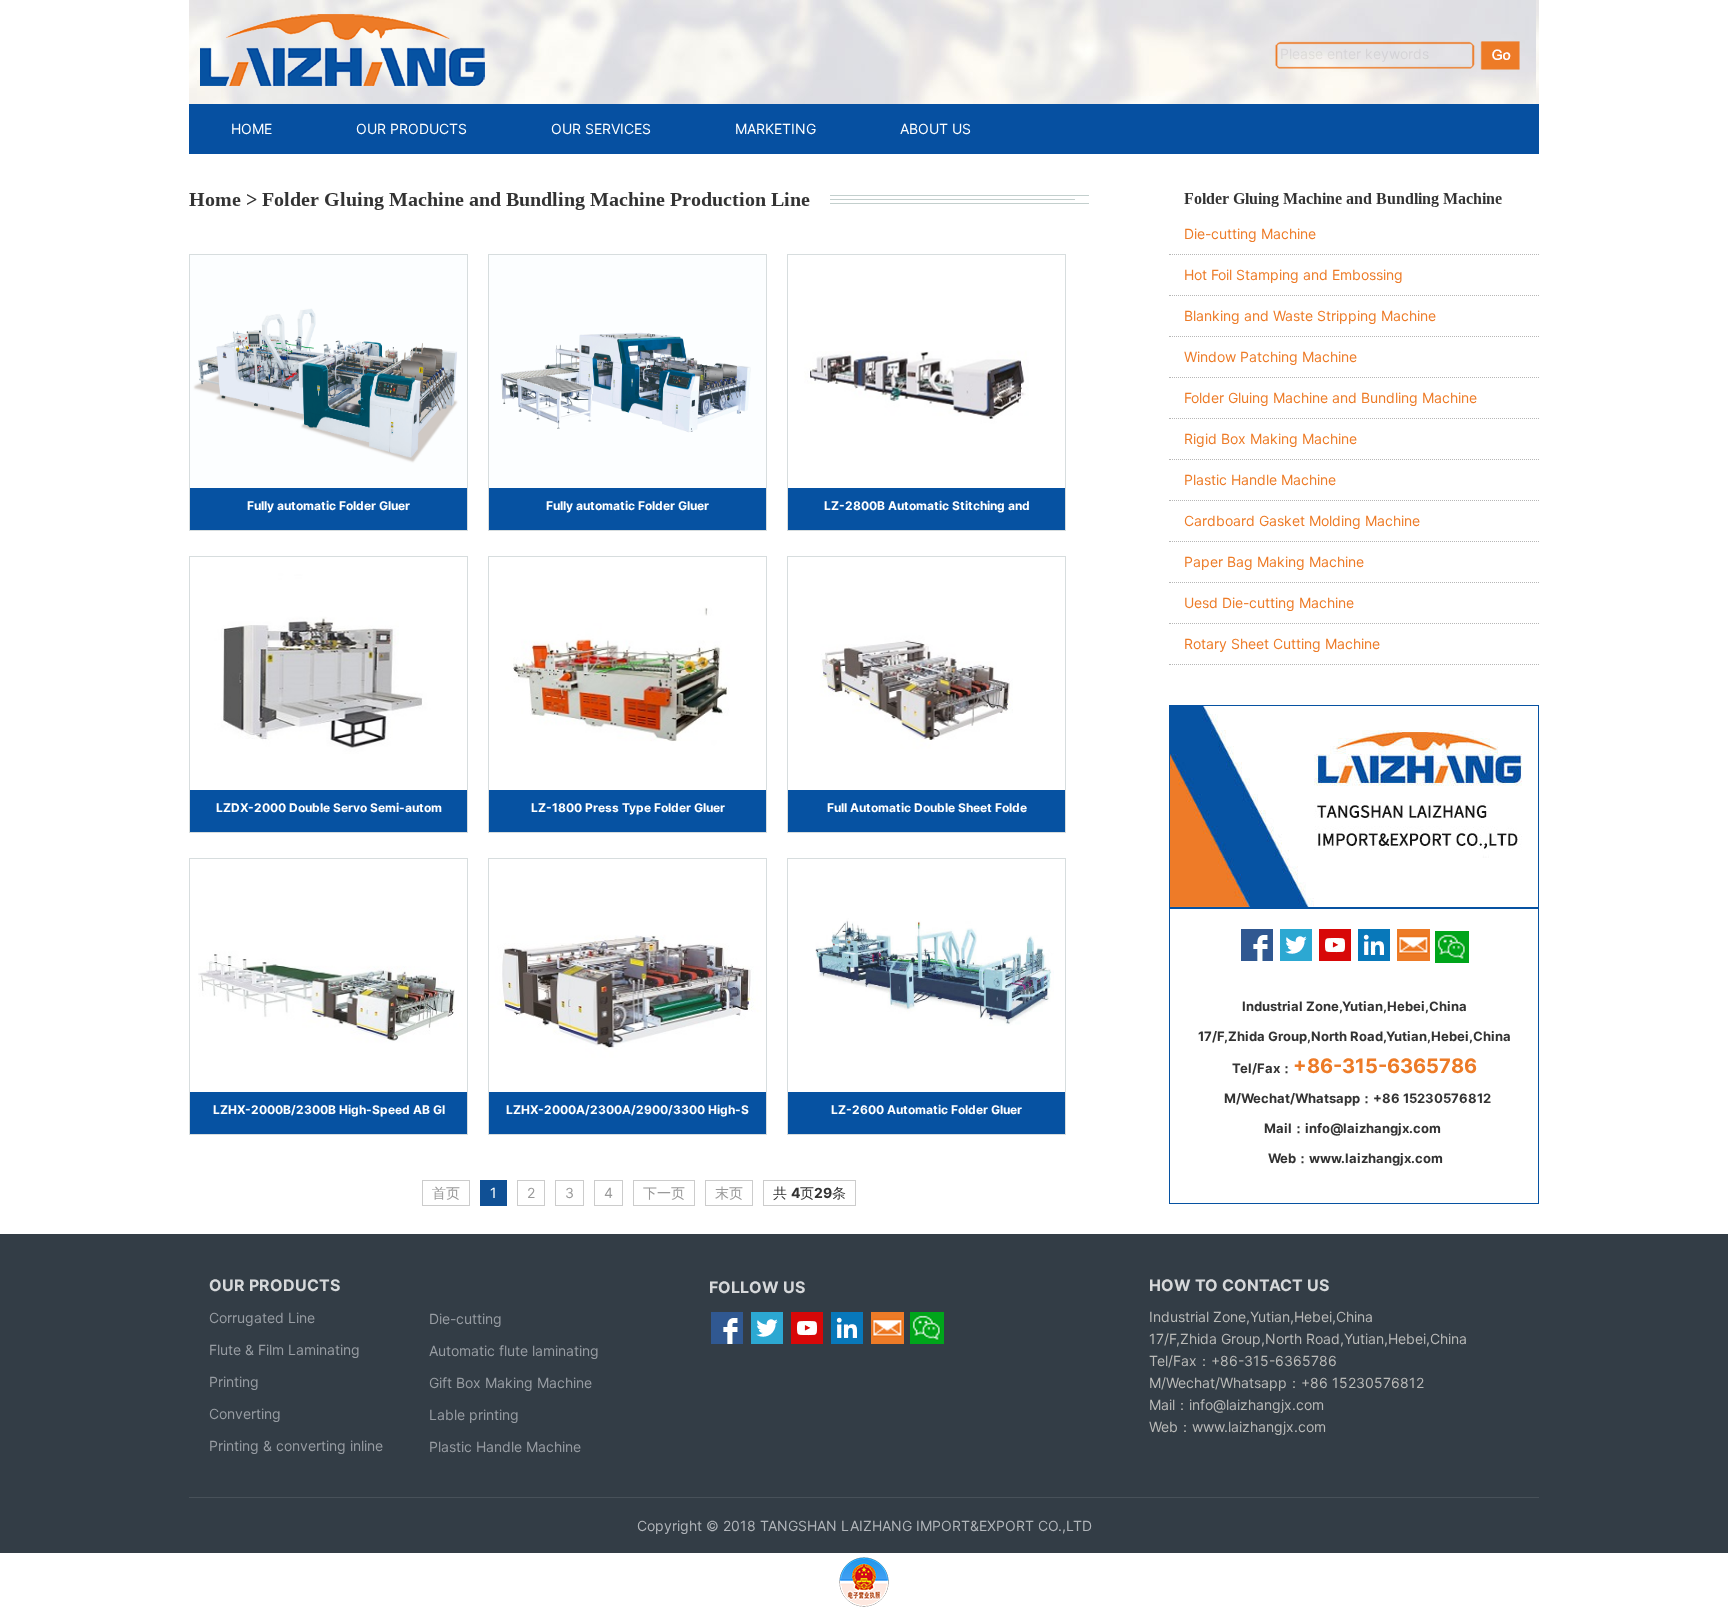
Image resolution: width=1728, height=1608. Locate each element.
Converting (245, 1413)
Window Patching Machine (1270, 356)
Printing (234, 1381)
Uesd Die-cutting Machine (1269, 602)
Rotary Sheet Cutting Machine (1282, 643)
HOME (251, 128)
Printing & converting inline (296, 1445)
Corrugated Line (262, 1317)
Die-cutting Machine (1250, 233)
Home (215, 199)
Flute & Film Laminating (284, 1349)
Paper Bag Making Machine (1274, 561)
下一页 (664, 1192)
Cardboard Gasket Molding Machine (1302, 520)
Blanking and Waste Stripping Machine (1310, 315)
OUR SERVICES (601, 128)
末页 (729, 1192)
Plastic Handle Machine (1260, 479)
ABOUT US (935, 128)
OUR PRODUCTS (411, 128)
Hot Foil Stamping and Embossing (1293, 274)
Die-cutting (465, 1318)
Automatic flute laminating (514, 1350)
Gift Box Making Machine (510, 1382)
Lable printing (474, 1414)
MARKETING (775, 128)
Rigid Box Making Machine (1270, 438)
